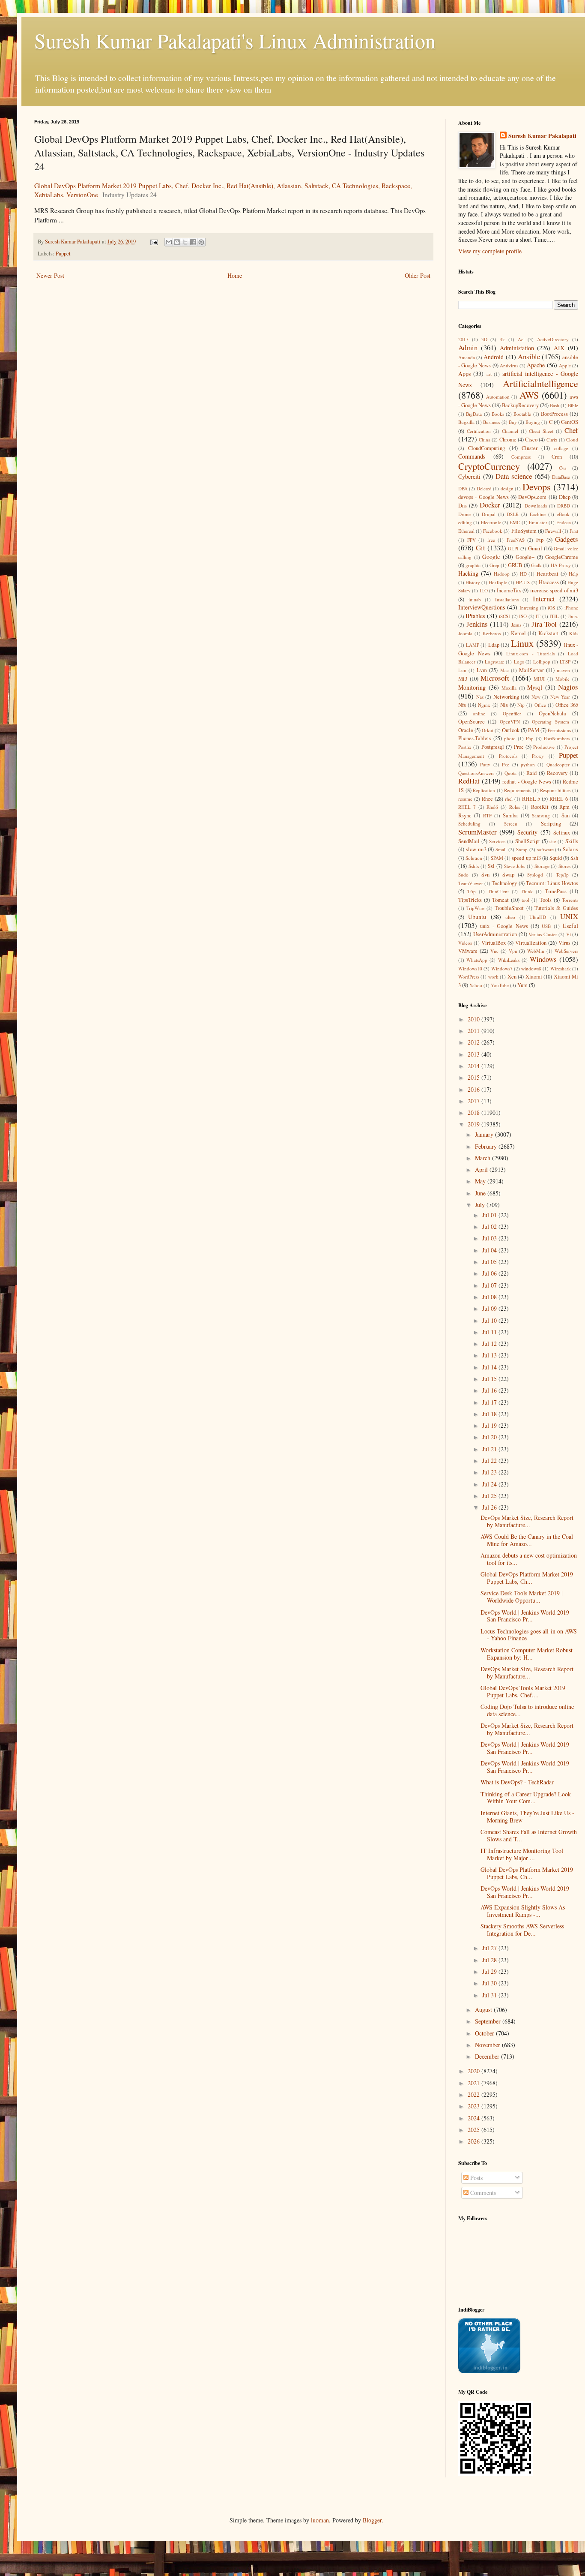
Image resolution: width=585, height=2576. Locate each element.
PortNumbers (557, 738)
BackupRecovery (520, 405)
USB (546, 926)
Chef (571, 430)
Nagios (568, 687)
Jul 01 (490, 1215)
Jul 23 (490, 1472)
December (488, 2056)
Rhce (487, 799)
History (473, 582)
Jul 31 (490, 1995)
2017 (463, 339)
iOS (551, 608)
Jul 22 (490, 1461)
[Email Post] (154, 242)
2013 (475, 1054)
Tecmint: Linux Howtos (552, 883)
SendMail (469, 841)
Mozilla (509, 688)
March (484, 1158)
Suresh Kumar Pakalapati (542, 136)
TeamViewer (471, 883)
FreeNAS (516, 540)
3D (484, 339)
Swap (508, 875)
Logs (519, 662)
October (485, 2033)
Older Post (418, 275)
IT (538, 616)
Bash (555, 405)
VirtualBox (494, 943)
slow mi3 (476, 849)
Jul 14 (490, 1367)
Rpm (564, 807)
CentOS (570, 422)
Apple (565, 365)
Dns (463, 506)
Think (527, 891)
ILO (484, 590)
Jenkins (477, 624)
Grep (494, 565)
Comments (482, 2193)
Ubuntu (477, 917)
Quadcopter (558, 764)
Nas (480, 697)
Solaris (570, 849)
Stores (564, 866)
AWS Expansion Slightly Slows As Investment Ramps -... (523, 1911)
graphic (473, 565)
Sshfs (474, 866)
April (482, 1169)
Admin (468, 347)
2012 (475, 1042)
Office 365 (567, 705)
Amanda (467, 357)
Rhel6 (492, 807)
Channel (510, 431)
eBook (563, 514)
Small (501, 849)
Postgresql (493, 747)
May (481, 1181)
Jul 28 (490, 1960)
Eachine (538, 514)
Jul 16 (490, 1390)
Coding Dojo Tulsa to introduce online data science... (527, 1710)
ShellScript (528, 841)
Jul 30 (490, 1983)
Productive (544, 747)
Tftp (472, 891)
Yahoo (476, 985)
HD (523, 574)
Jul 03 (490, 1238)
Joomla (465, 633)
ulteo (510, 917)
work (493, 977)
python (528, 764)
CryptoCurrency (489, 466)
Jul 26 (490, 1507)
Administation (517, 348)
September (489, 2021)
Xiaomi (534, 977)
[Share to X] (185, 242)
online (479, 713)
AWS (529, 395)
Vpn (513, 951)
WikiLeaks (509, 960)
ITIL (554, 616)
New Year (560, 697)
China (485, 440)
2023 (475, 2106)
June (481, 1193)
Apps (464, 374)
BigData (474, 414)
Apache (536, 365)
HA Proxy (561, 565)
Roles (515, 807)
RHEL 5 (531, 799)
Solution (474, 858)
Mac (504, 670)
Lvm (482, 670)
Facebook (493, 531)
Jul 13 (490, 1355)
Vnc (494, 951)
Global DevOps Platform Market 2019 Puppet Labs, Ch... (527, 1578)
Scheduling (469, 824)
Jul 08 (490, 1297)
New (536, 697)
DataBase (561, 477)
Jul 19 (490, 1425)
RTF (487, 815)
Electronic (491, 522)
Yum (522, 985)
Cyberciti (469, 476)
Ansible (529, 356)
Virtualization (531, 943)
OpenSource (472, 722)
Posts (476, 2178)
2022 (475, 2094)
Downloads (536, 506)
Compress (521, 457)
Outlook (511, 730)
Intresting (529, 608)
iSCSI (504, 616)
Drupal (489, 514)
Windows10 (470, 968)
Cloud (572, 440)
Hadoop (502, 574)
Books (498, 414)
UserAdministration (495, 934)
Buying (533, 422)
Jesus (516, 625)
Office (540, 705)
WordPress (469, 977)
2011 (475, 1031)
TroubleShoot (509, 908)
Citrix (552, 440)
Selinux (562, 833)
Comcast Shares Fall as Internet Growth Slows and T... (529, 1835)
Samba (510, 815)
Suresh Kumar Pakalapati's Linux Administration (235, 40)
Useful (570, 926)
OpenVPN (510, 722)
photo (510, 738)
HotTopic (498, 582)
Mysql (535, 687)
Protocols (508, 756)
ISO (523, 616)
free (491, 540)
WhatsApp (477, 960)
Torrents (570, 900)
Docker (490, 505)
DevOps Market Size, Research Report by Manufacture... (527, 1521)
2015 (475, 1077)
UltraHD (538, 917)
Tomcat (500, 900)
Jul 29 (490, 1971)
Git (481, 548)
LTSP (565, 662)
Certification (479, 431)
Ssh (574, 858)
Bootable (522, 414)
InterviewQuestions (482, 607)
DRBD (564, 506)
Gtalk (536, 565)
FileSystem (524, 531)
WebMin (536, 951)
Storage (542, 866)
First (574, 531)
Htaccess (549, 582)
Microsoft (495, 678)
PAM (534, 730)
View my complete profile (490, 251)
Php (530, 738)
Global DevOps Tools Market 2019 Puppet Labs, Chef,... (523, 1691)
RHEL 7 (467, 807)
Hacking (468, 573)
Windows (543, 959)
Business (491, 422)
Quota (510, 773)
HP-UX (523, 582)
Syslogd (535, 875)
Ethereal (466, 531)
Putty (485, 764)
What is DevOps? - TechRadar (517, 1782)
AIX (559, 348)
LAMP (473, 645)
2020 (475, 2071)
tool (525, 900)
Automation (498, 397)
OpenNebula (552, 713)
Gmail (535, 548)
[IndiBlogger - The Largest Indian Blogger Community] (489, 2371)
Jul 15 (490, 1379)
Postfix (465, 747)
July (481, 1205)
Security (527, 832)
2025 (475, 2130)
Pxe (506, 764)
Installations (507, 599)
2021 (475, 2083)
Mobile (563, 679)
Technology (504, 883)
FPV (472, 540)
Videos (465, 943)
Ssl (491, 866)
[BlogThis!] (177, 242)
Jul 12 (490, 1344)
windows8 (531, 968)
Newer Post (50, 275)
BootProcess (554, 414)
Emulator (538, 522)
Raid (531, 773)
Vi (569, 934)
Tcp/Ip (562, 875)
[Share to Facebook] (193, 242)
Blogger (372, 2520)
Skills (572, 841)
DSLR (513, 514)
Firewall (553, 531)
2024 (475, 2118)
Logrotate (494, 662)
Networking (506, 697)
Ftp (540, 540)
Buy (513, 422)
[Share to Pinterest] (201, 242)
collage (561, 448)
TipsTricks (470, 900)
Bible (573, 405)
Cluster (530, 448)
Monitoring (472, 687)
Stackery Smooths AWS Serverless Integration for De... (522, 1930)
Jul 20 (490, 1437)
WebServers (566, 951)
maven (563, 670)
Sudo (463, 875)
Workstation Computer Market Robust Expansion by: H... (527, 1654)
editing (465, 522)
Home (235, 275)
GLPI (513, 548)
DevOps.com (532, 497)
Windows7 (502, 968)
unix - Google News (504, 926)
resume (465, 799)
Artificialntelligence (540, 383)
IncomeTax (509, 590)
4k (502, 339)
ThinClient (498, 891)
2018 (475, 1112)
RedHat (469, 781)
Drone (464, 514)
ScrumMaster (478, 832)
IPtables (475, 616)
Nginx (484, 705)
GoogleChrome (562, 557)
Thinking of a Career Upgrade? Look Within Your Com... (526, 1798)
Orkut (488, 730)
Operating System (550, 722)
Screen (511, 824)
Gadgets (567, 539)
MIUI (539, 679)
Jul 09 (490, 1308)
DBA (463, 488)
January (485, 1134)
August (484, 2010)
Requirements (518, 790)
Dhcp (565, 497)
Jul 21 (490, 1449)
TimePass (556, 891)
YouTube (500, 985)
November (488, 2045)
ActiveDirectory (553, 339)
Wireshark (561, 968)
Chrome (508, 440)
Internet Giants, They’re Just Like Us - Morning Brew (527, 1816)
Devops (537, 486)
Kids (574, 633)
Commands (472, 456)
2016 (475, 1089)
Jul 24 (490, 1484)
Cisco (531, 440)
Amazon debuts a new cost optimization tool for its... (529, 1559)
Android (494, 357)
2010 (475, 1019)
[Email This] (169, 242)
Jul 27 (490, 1948)
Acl (521, 339)
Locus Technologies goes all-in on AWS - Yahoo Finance (529, 1635)
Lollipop (542, 662)
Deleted (484, 488)
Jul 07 (490, 1285)
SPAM (497, 858)
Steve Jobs (515, 866)
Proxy (538, 756)
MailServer (531, 670)
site (553, 841)
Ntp (521, 705)
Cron (557, 457)
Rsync (465, 815)
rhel (509, 799)
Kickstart (549, 633)
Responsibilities (555, 790)
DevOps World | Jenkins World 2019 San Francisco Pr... (525, 1616)
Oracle (466, 730)
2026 (475, 2141)
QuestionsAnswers (476, 773)
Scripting (551, 824)
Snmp (522, 849)
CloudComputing (487, 448)
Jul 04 (490, 1250)
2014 (475, 1066)
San (566, 815)
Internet (544, 599)
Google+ (525, 557)
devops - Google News (484, 497)
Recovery (557, 773)
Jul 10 (490, 1320)
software (545, 849)
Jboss (573, 616)
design (507, 488)
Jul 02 (490, 1226)
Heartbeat (548, 574)
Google (491, 557)
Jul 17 (490, 1402)
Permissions (559, 730)
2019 (475, 1124)
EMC (515, 522)
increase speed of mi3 (554, 590)
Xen (512, 977)
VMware (468, 951)
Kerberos (492, 633)
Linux (522, 643)
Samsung (541, 815)
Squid (556, 858)
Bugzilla (466, 422)
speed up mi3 (526, 858)
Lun (462, 670)
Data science (514, 476)
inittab (475, 599)
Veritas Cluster (543, 934)
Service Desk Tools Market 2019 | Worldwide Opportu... (522, 1597)
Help (573, 574)
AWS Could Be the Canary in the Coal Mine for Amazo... (527, 1540)
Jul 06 (490, 1273)
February (487, 1146)
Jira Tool (544, 624)
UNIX (569, 916)
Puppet (63, 254)
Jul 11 (490, 1332)
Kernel (518, 633)
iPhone (571, 608)
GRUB (515, 565)
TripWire (475, 908)
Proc (519, 747)
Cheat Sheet (541, 431)
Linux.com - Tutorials (530, 653)
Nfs (462, 705)
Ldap (494, 645)
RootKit (540, 807)
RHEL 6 (559, 799)
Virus (564, 943)
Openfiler (512, 713)
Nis (504, 705)
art (489, 374)
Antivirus (509, 365)
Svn (485, 875)
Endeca (564, 522)
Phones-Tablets (475, 738)
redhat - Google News (527, 782)
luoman (320, 2520)
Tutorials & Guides (556, 908)
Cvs (563, 468)
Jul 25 (490, 1496)
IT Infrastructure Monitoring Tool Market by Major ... (522, 1854)
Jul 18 (490, 1414)
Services (497, 841)
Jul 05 (490, 1262)
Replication (484, 790)
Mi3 (463, 679)
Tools (546, 900)
